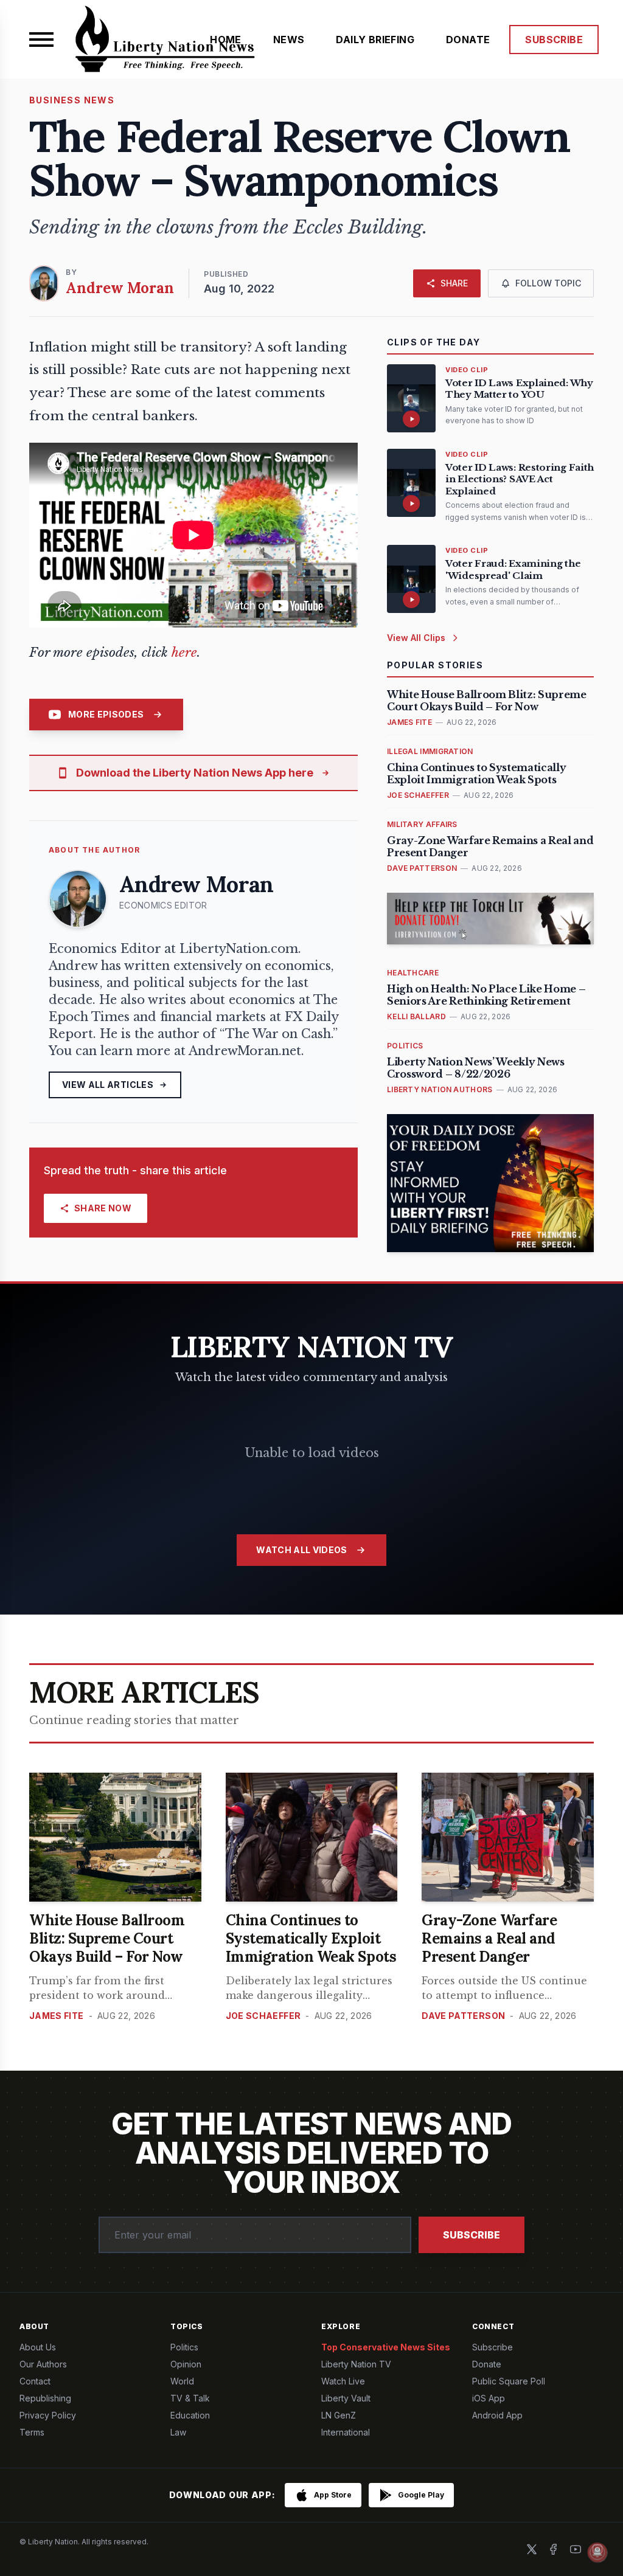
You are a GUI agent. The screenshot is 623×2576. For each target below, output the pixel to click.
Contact (35, 2381)
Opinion (186, 2364)
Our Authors (43, 2364)
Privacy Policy (48, 2415)
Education (190, 2415)
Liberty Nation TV (356, 2364)
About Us (38, 2347)
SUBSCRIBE (554, 40)
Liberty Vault (346, 2398)
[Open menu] (41, 40)
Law (178, 2432)
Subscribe (472, 2235)
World (182, 2381)
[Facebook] (554, 2549)
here (184, 653)
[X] (532, 2549)
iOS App (489, 2398)
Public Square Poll (509, 2381)
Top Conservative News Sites (386, 2347)
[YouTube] (576, 2549)
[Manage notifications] (597, 2552)
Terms (32, 2432)
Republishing (45, 2398)
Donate (487, 2364)
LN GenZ (339, 2415)
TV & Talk (190, 2398)
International (346, 2432)
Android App (497, 2415)
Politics (184, 2347)
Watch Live (343, 2381)
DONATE (468, 40)
